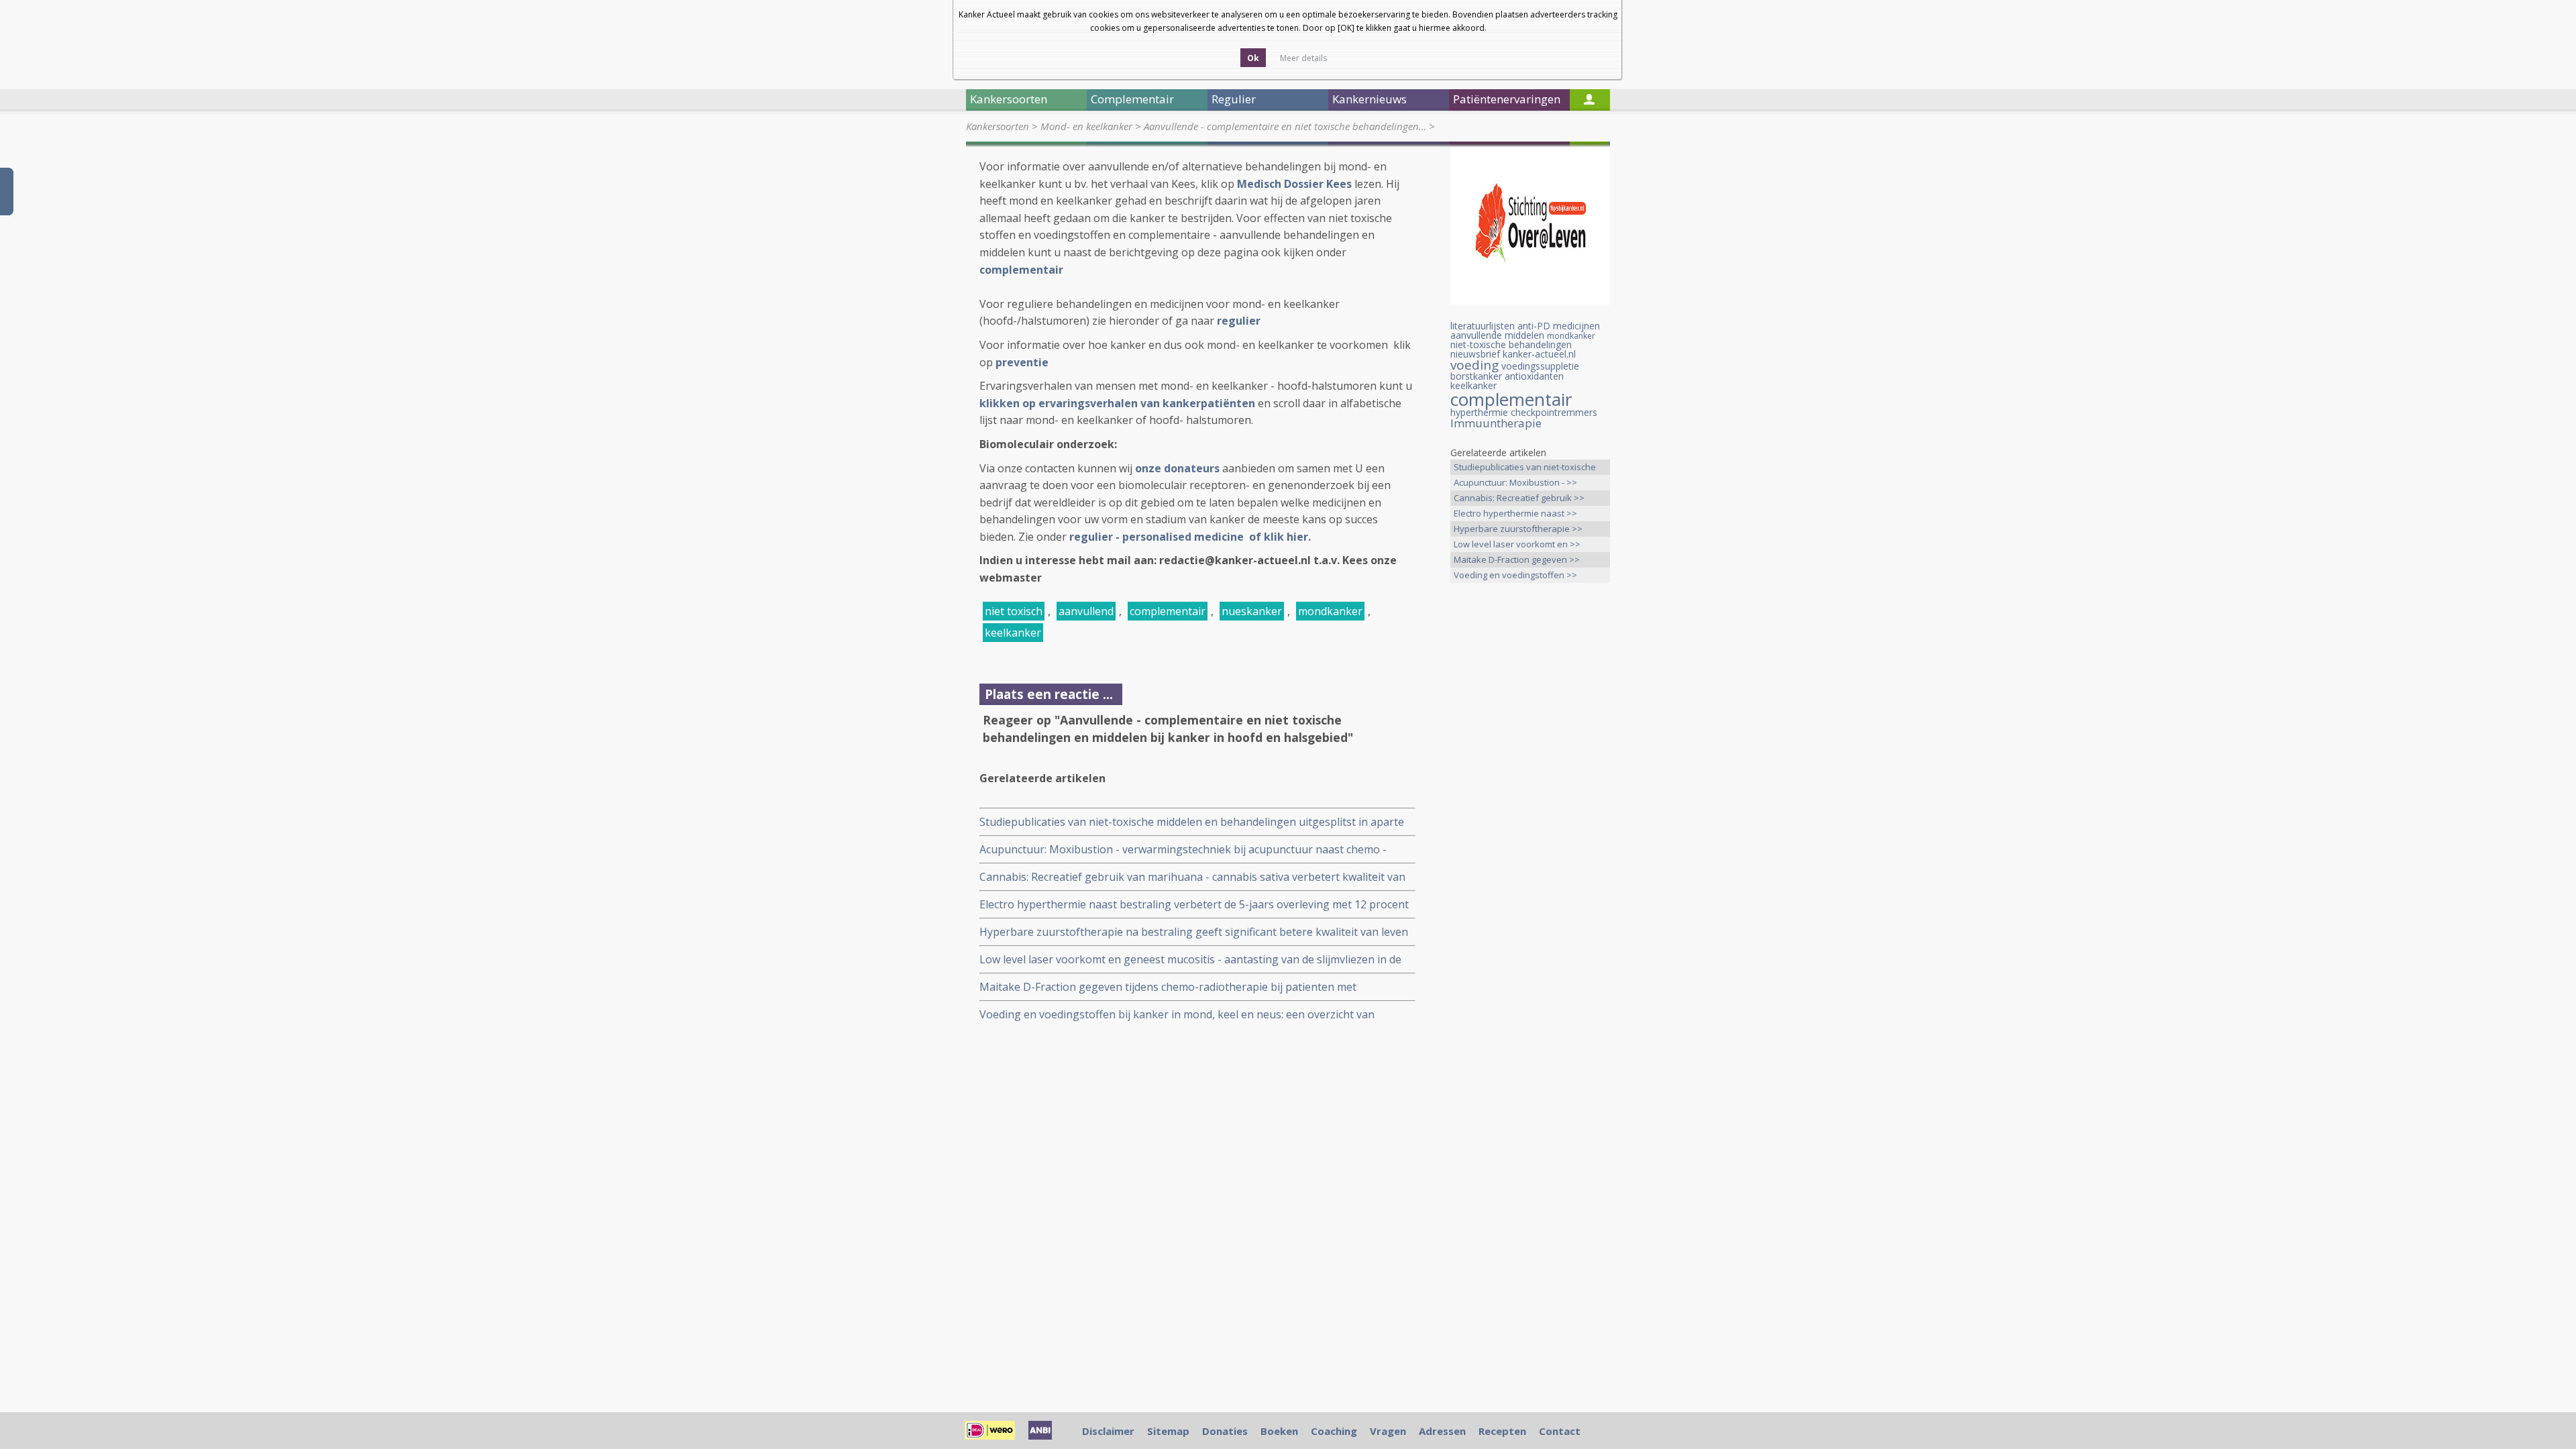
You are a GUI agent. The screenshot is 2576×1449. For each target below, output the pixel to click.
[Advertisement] (1530, 804)
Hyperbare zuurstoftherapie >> (1518, 529)
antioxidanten (1534, 376)
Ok (1253, 58)
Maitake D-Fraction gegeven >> (1517, 559)
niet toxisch (1014, 611)
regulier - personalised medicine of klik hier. (1191, 537)
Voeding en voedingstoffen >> (1515, 575)
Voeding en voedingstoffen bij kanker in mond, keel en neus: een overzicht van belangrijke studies (1177, 1015)
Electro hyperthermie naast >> (1515, 513)
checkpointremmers (1554, 412)
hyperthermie (1479, 412)
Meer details (1303, 58)
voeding (1474, 365)
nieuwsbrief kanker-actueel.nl (1513, 354)
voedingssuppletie (1540, 366)
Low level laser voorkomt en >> (1517, 544)
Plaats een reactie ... (1049, 694)
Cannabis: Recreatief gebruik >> (1519, 498)
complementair (1168, 611)
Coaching (1334, 1431)
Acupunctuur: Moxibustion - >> (1515, 482)
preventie (1022, 362)
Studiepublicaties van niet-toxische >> (1525, 468)
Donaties (1225, 1431)
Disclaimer (1108, 1431)
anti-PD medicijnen (1559, 326)
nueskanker (1252, 611)
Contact (1560, 1431)
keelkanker (1013, 633)
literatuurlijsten (1483, 326)
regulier (1239, 321)
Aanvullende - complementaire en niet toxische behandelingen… (1285, 126)
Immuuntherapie (1496, 423)
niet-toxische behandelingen (1511, 344)
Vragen (1388, 1431)
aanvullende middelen (1497, 335)
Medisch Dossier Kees (1294, 184)
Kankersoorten (998, 126)
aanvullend (1086, 611)
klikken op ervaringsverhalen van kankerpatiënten (1117, 403)
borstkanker (1476, 376)
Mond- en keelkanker (1086, 126)
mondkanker (1330, 611)
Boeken (1279, 1431)
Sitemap (1168, 1431)
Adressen (1442, 1431)
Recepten (1502, 1431)
